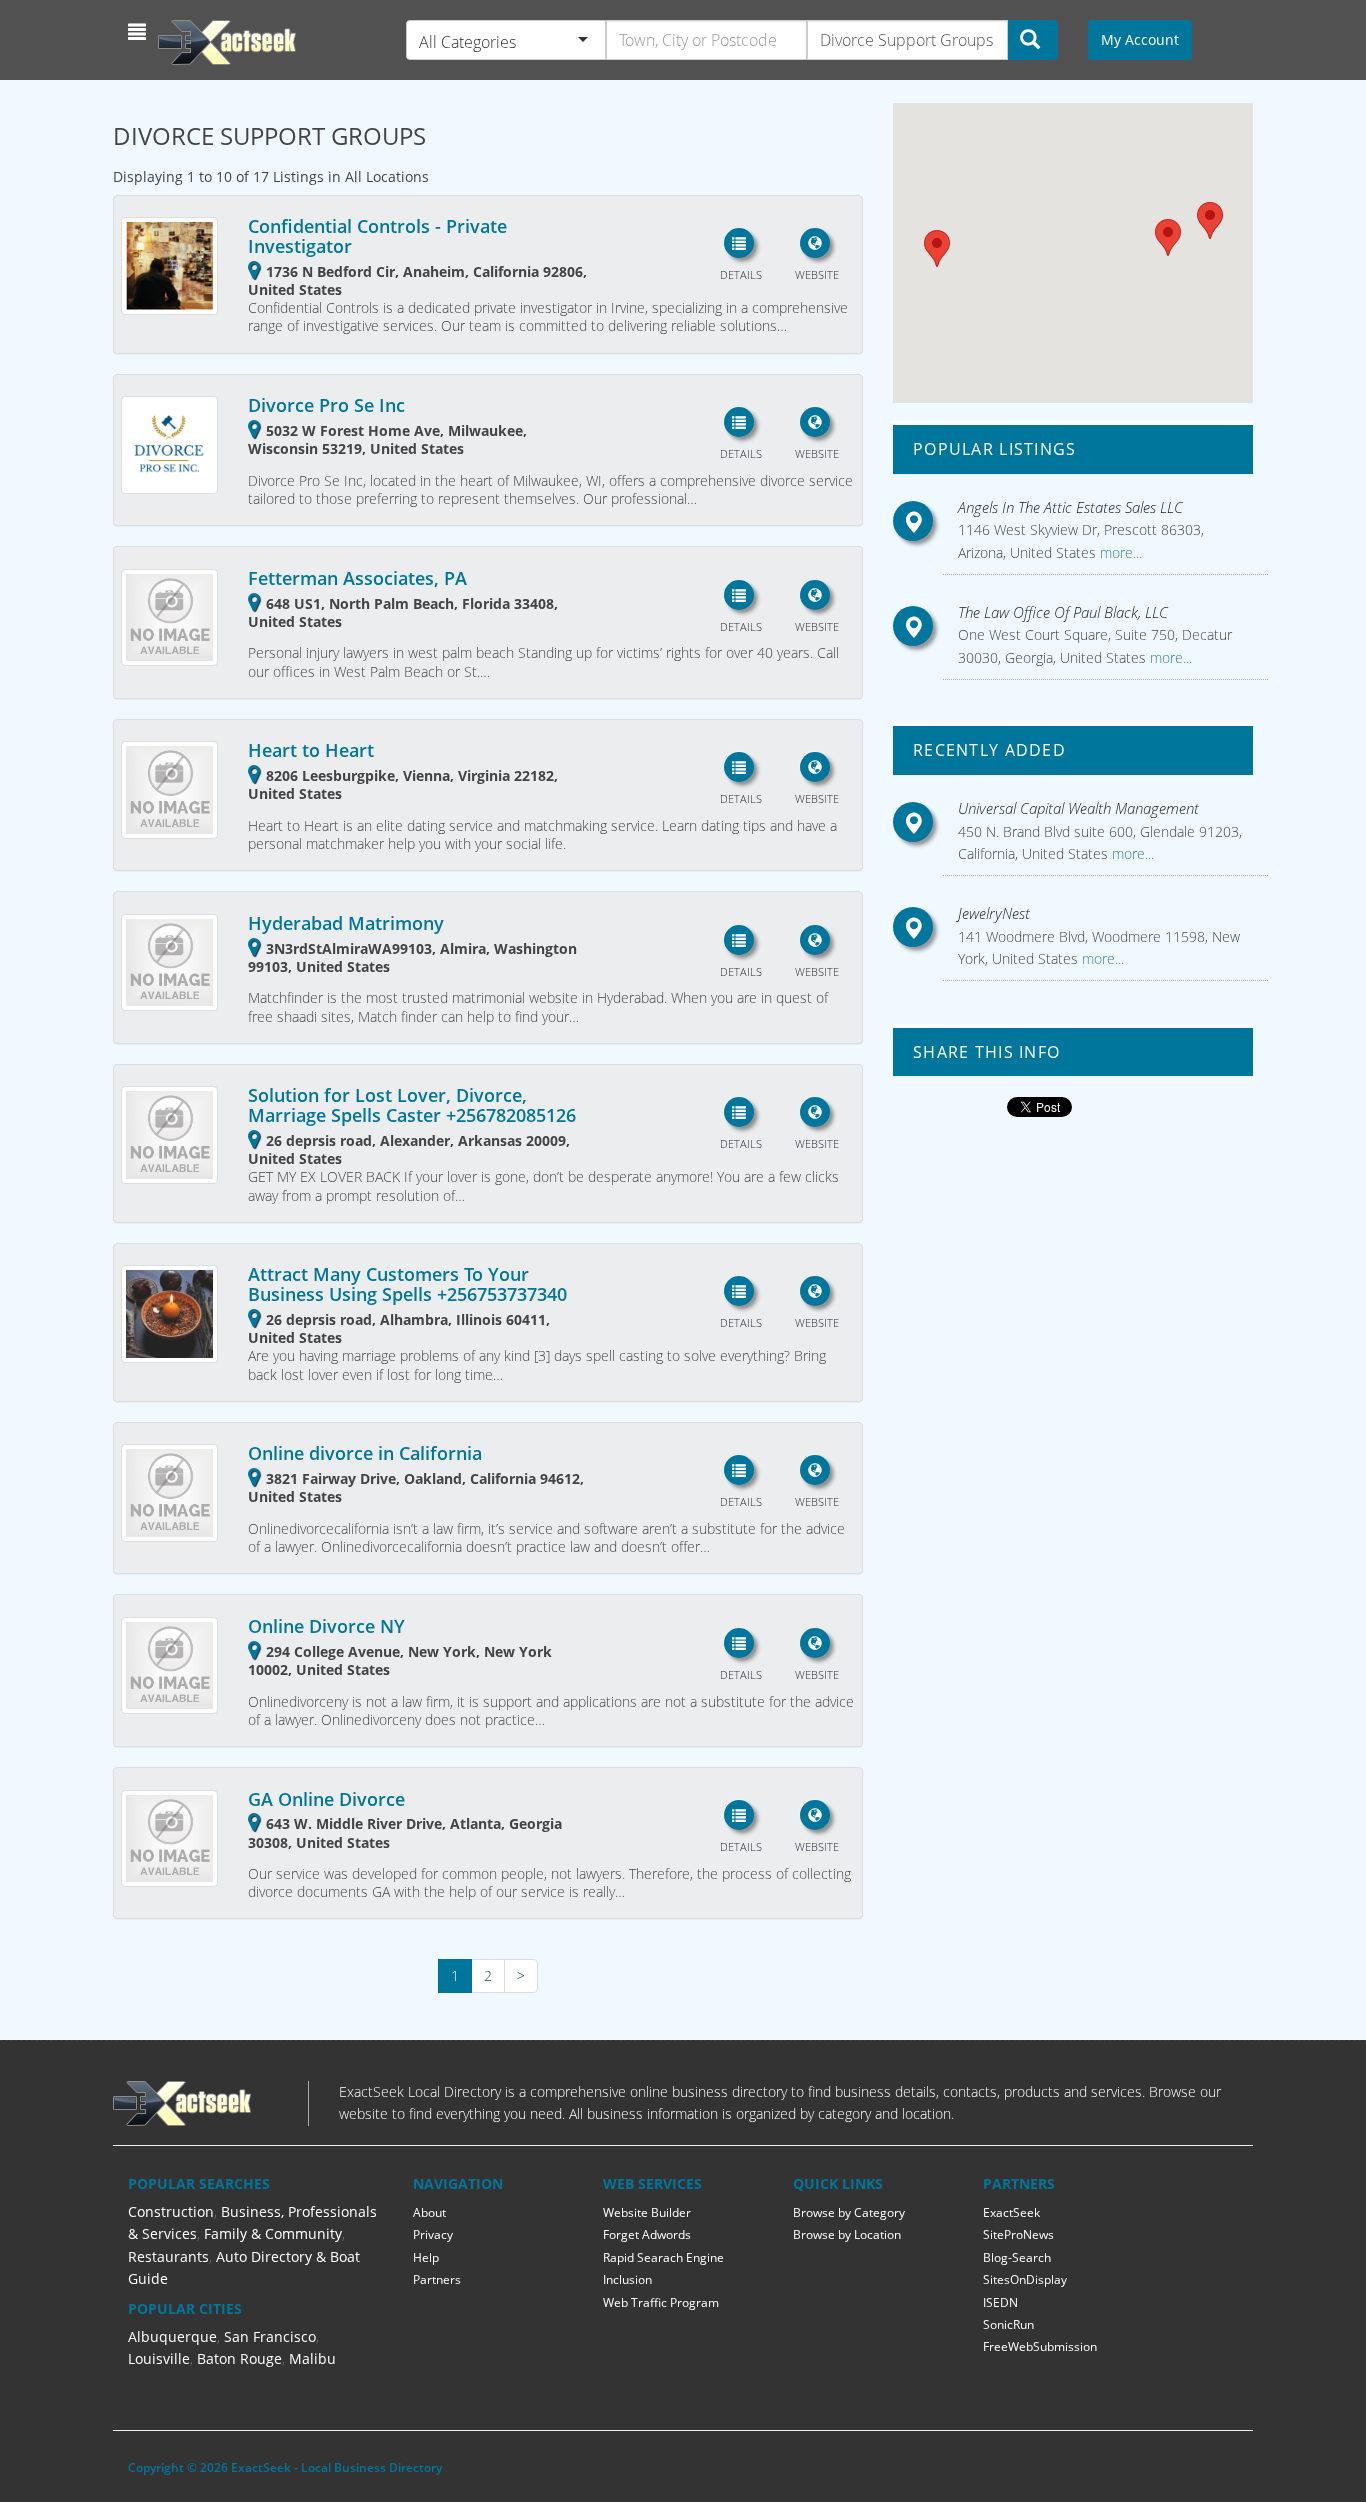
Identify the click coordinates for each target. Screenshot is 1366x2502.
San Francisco (270, 2336)
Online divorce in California (365, 1453)
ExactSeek (1011, 2212)
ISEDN (1000, 2302)
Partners (437, 2279)
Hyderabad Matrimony (346, 923)
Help (426, 2257)
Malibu (312, 2358)
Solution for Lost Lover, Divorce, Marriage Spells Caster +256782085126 (412, 1105)
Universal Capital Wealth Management (1078, 808)
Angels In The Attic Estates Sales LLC (1070, 507)
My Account (1140, 39)
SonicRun (1008, 2324)
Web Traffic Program (661, 2302)
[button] (139, 32)
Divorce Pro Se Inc (326, 405)
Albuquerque (172, 2336)
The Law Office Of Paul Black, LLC (1063, 612)
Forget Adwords (647, 2234)
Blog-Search (1017, 2257)
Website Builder (647, 2212)
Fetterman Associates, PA (357, 578)
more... (1119, 552)
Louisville (159, 2358)
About (429, 2212)
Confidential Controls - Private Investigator (377, 236)
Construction (171, 2211)
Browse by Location (847, 2234)
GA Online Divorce (326, 1799)
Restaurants (168, 2256)
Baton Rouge (239, 2358)
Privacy (433, 2234)
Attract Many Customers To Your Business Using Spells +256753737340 (407, 1284)
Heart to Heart (311, 750)
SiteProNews (1018, 2234)
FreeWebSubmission (1040, 2346)
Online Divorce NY (326, 1626)
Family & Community (273, 2233)
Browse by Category (849, 2212)
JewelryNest (994, 913)
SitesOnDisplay (1025, 2279)
